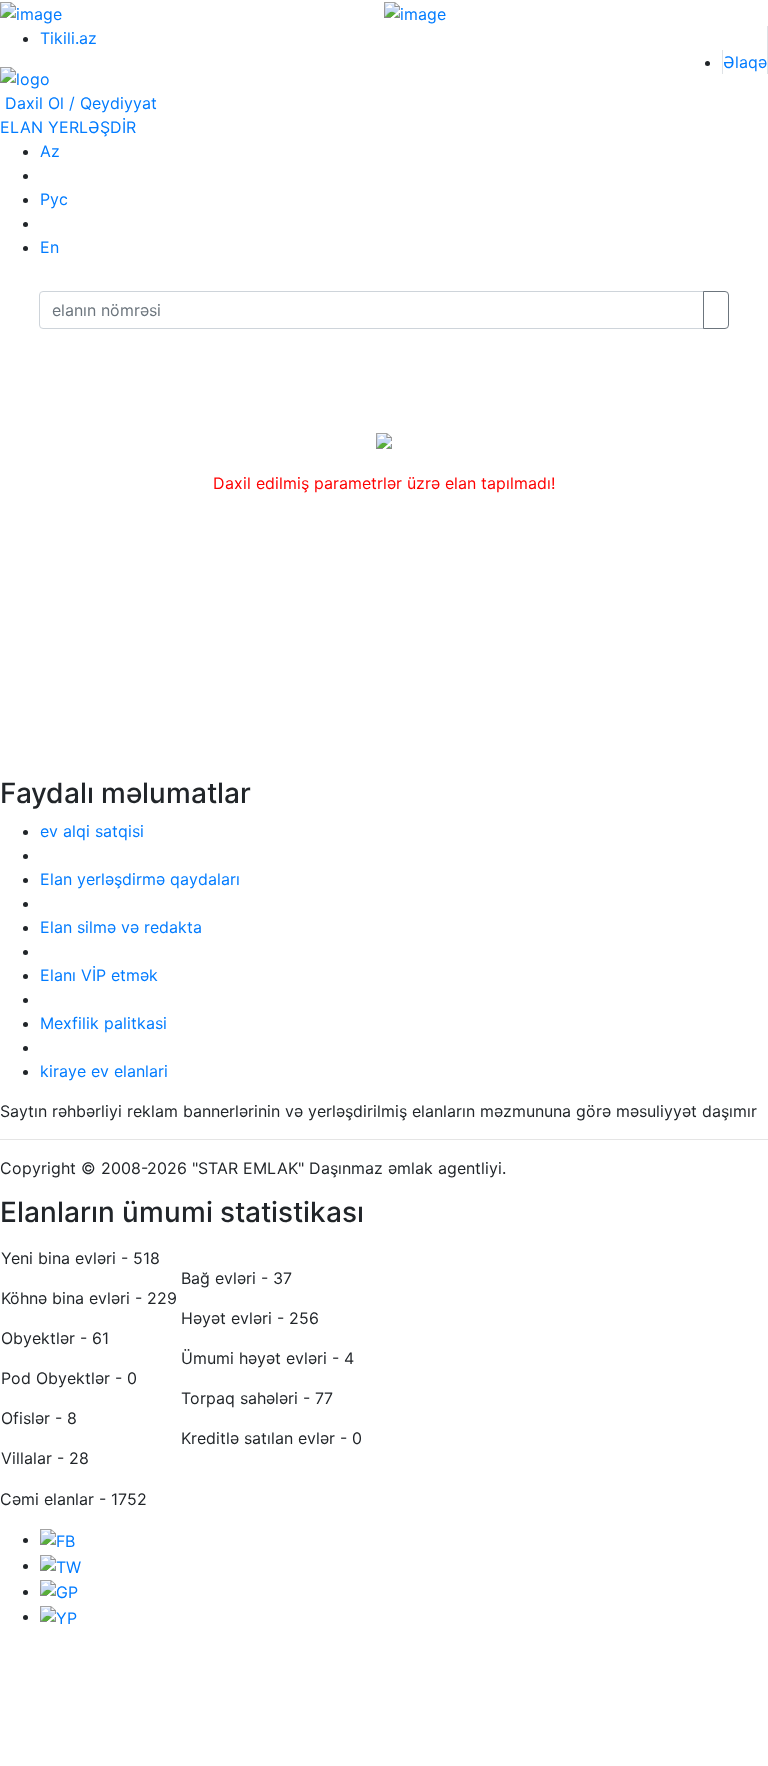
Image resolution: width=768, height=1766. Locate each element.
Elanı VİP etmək (99, 975)
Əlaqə (745, 62)
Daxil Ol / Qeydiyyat (78, 103)
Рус (54, 199)
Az (50, 151)
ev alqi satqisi (92, 831)
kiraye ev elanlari (104, 1071)
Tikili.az (68, 38)
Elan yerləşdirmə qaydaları (140, 879)
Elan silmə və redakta (121, 927)
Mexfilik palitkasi (103, 1023)
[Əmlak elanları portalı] (25, 78)
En (49, 247)
